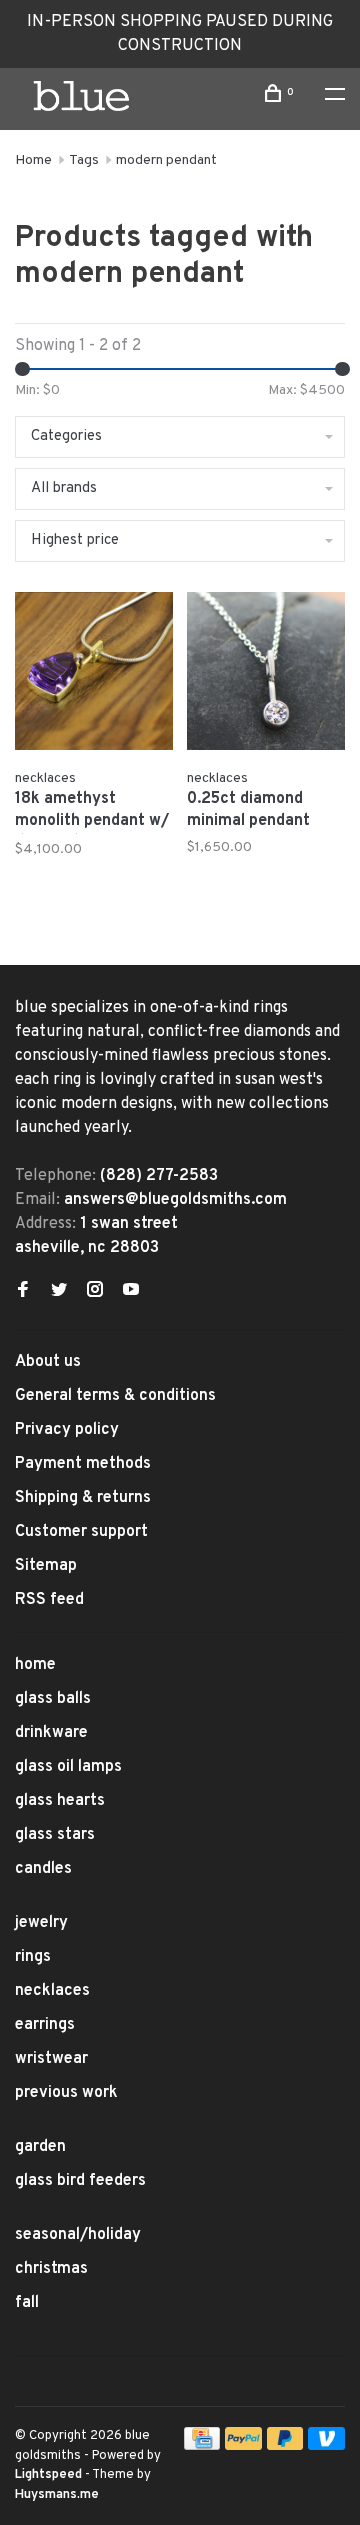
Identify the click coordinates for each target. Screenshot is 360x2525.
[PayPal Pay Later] (285, 2446)
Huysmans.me (57, 2495)
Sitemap (46, 1566)
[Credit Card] (202, 2446)
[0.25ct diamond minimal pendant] (266, 675)
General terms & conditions (115, 1396)
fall (27, 2303)
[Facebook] (23, 1292)
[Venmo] (326, 2446)
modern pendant (166, 160)
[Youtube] (131, 1292)
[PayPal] (243, 2446)
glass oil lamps (68, 1767)
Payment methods (83, 1464)
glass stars (55, 1835)
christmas (51, 2269)
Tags (84, 160)
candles (43, 1869)
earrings (45, 2025)
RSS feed (49, 1600)
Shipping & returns (83, 1498)
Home (33, 160)
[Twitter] (59, 1292)
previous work (66, 2093)
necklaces (52, 1991)
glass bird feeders (80, 2181)
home (35, 1665)
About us (48, 1362)
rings (33, 1957)
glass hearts (60, 1801)
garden (40, 2147)
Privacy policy (67, 1430)
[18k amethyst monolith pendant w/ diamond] (94, 675)
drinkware (51, 1733)
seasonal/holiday (78, 2235)
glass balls (53, 1699)
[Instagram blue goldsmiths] (95, 1292)
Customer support (81, 1532)
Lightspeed (48, 2475)
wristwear (51, 2059)
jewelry (41, 1923)
